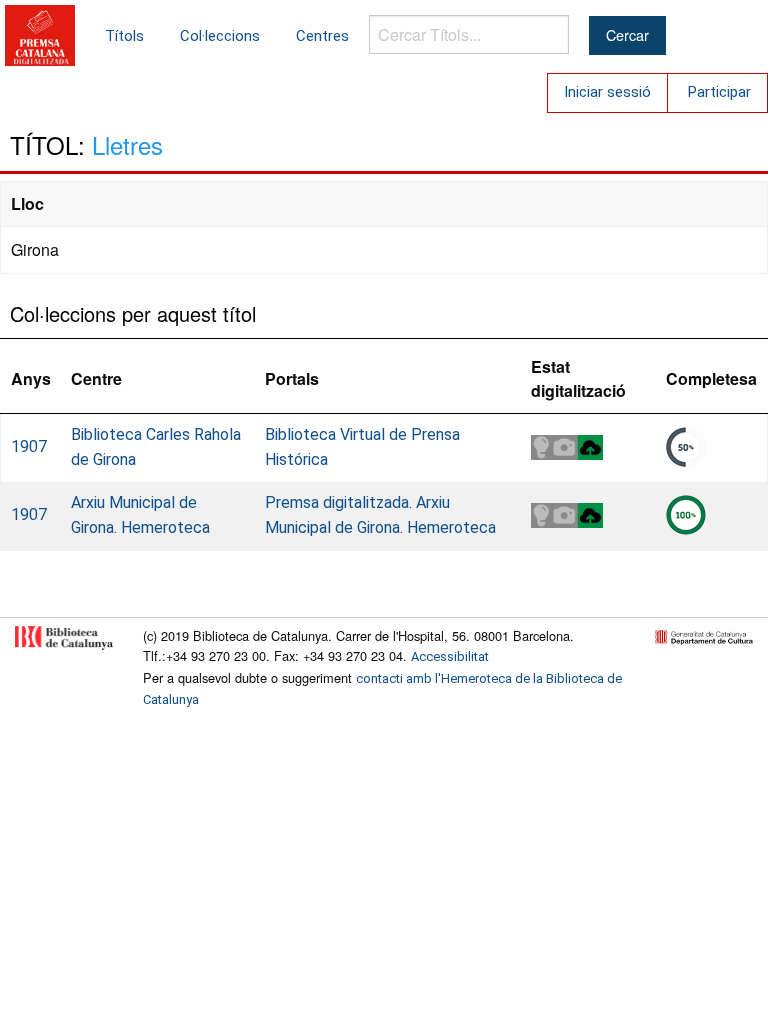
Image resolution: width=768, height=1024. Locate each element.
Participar (719, 92)
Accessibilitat (450, 656)
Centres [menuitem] (322, 36)
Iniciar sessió (607, 92)
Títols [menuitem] (124, 36)
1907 (29, 446)
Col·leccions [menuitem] (220, 36)
